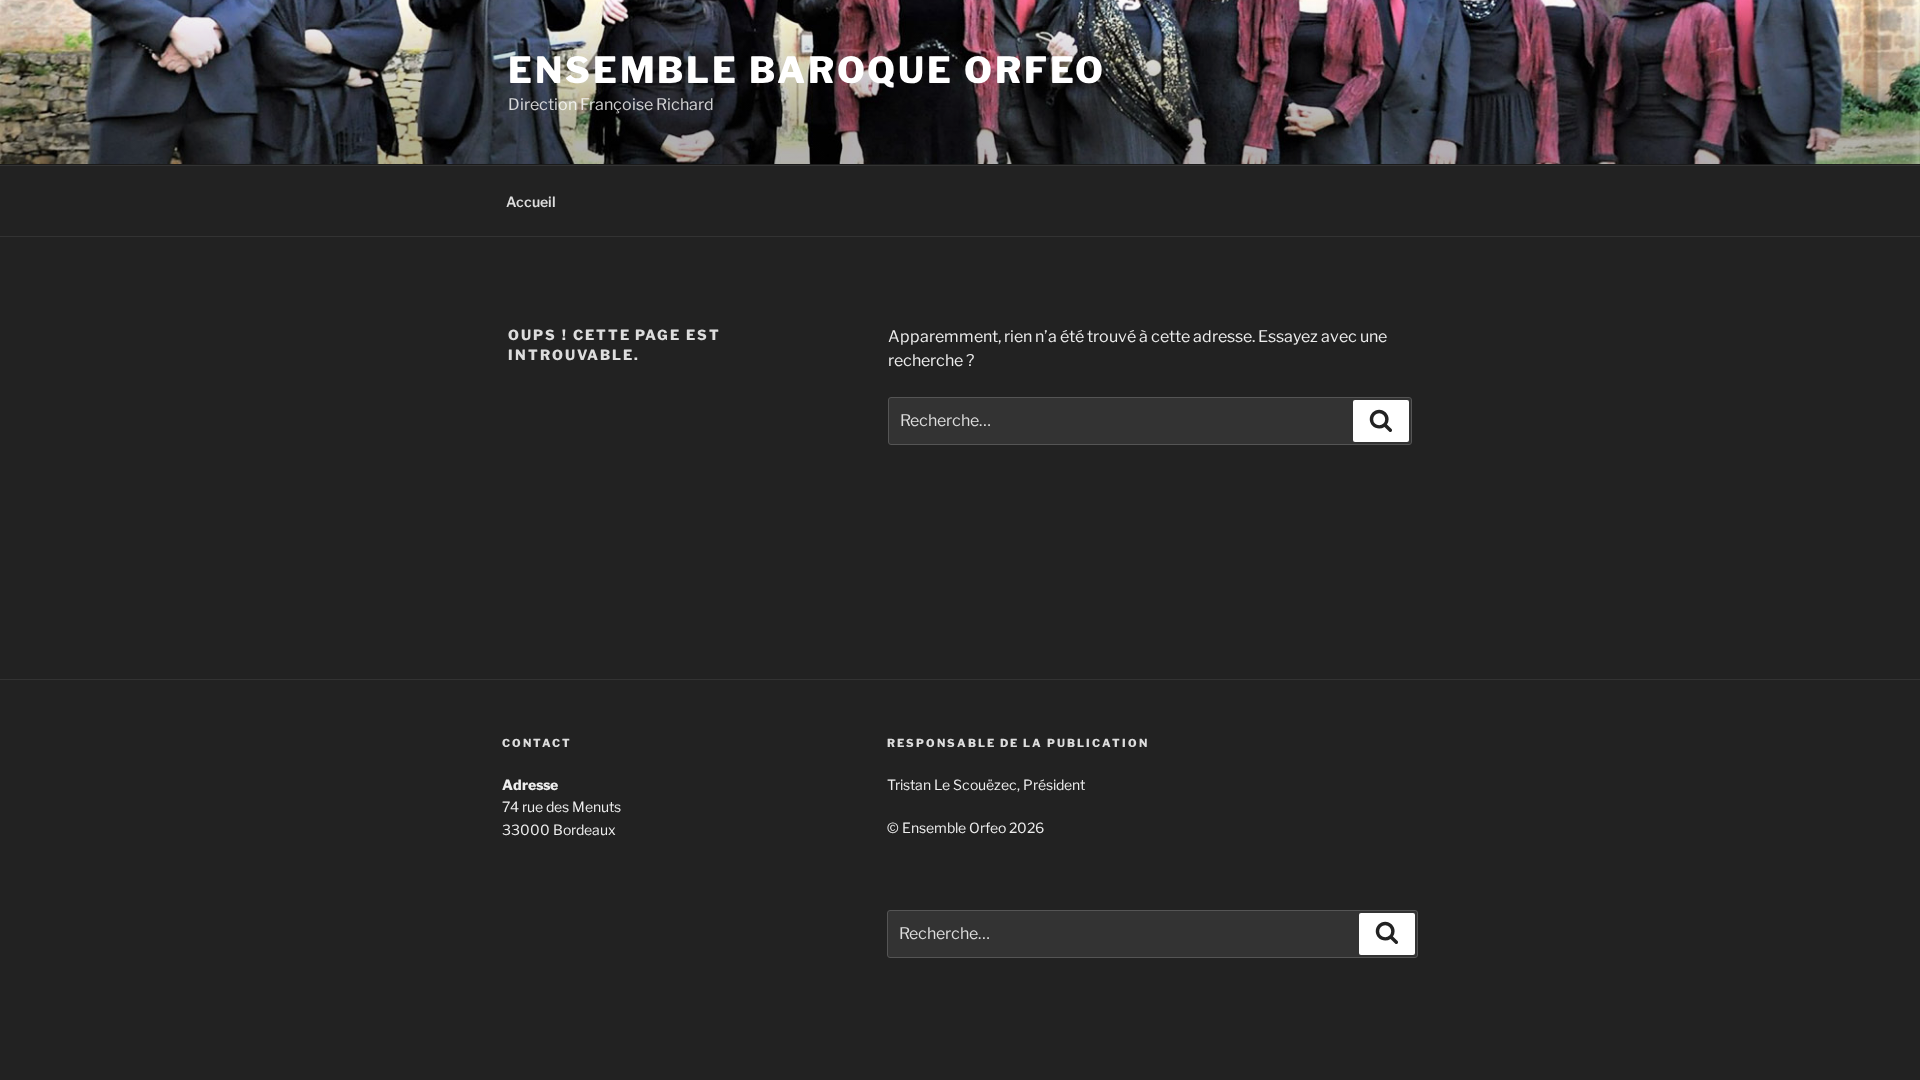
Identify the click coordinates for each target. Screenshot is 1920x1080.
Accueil (531, 201)
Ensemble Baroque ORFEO (807, 70)
